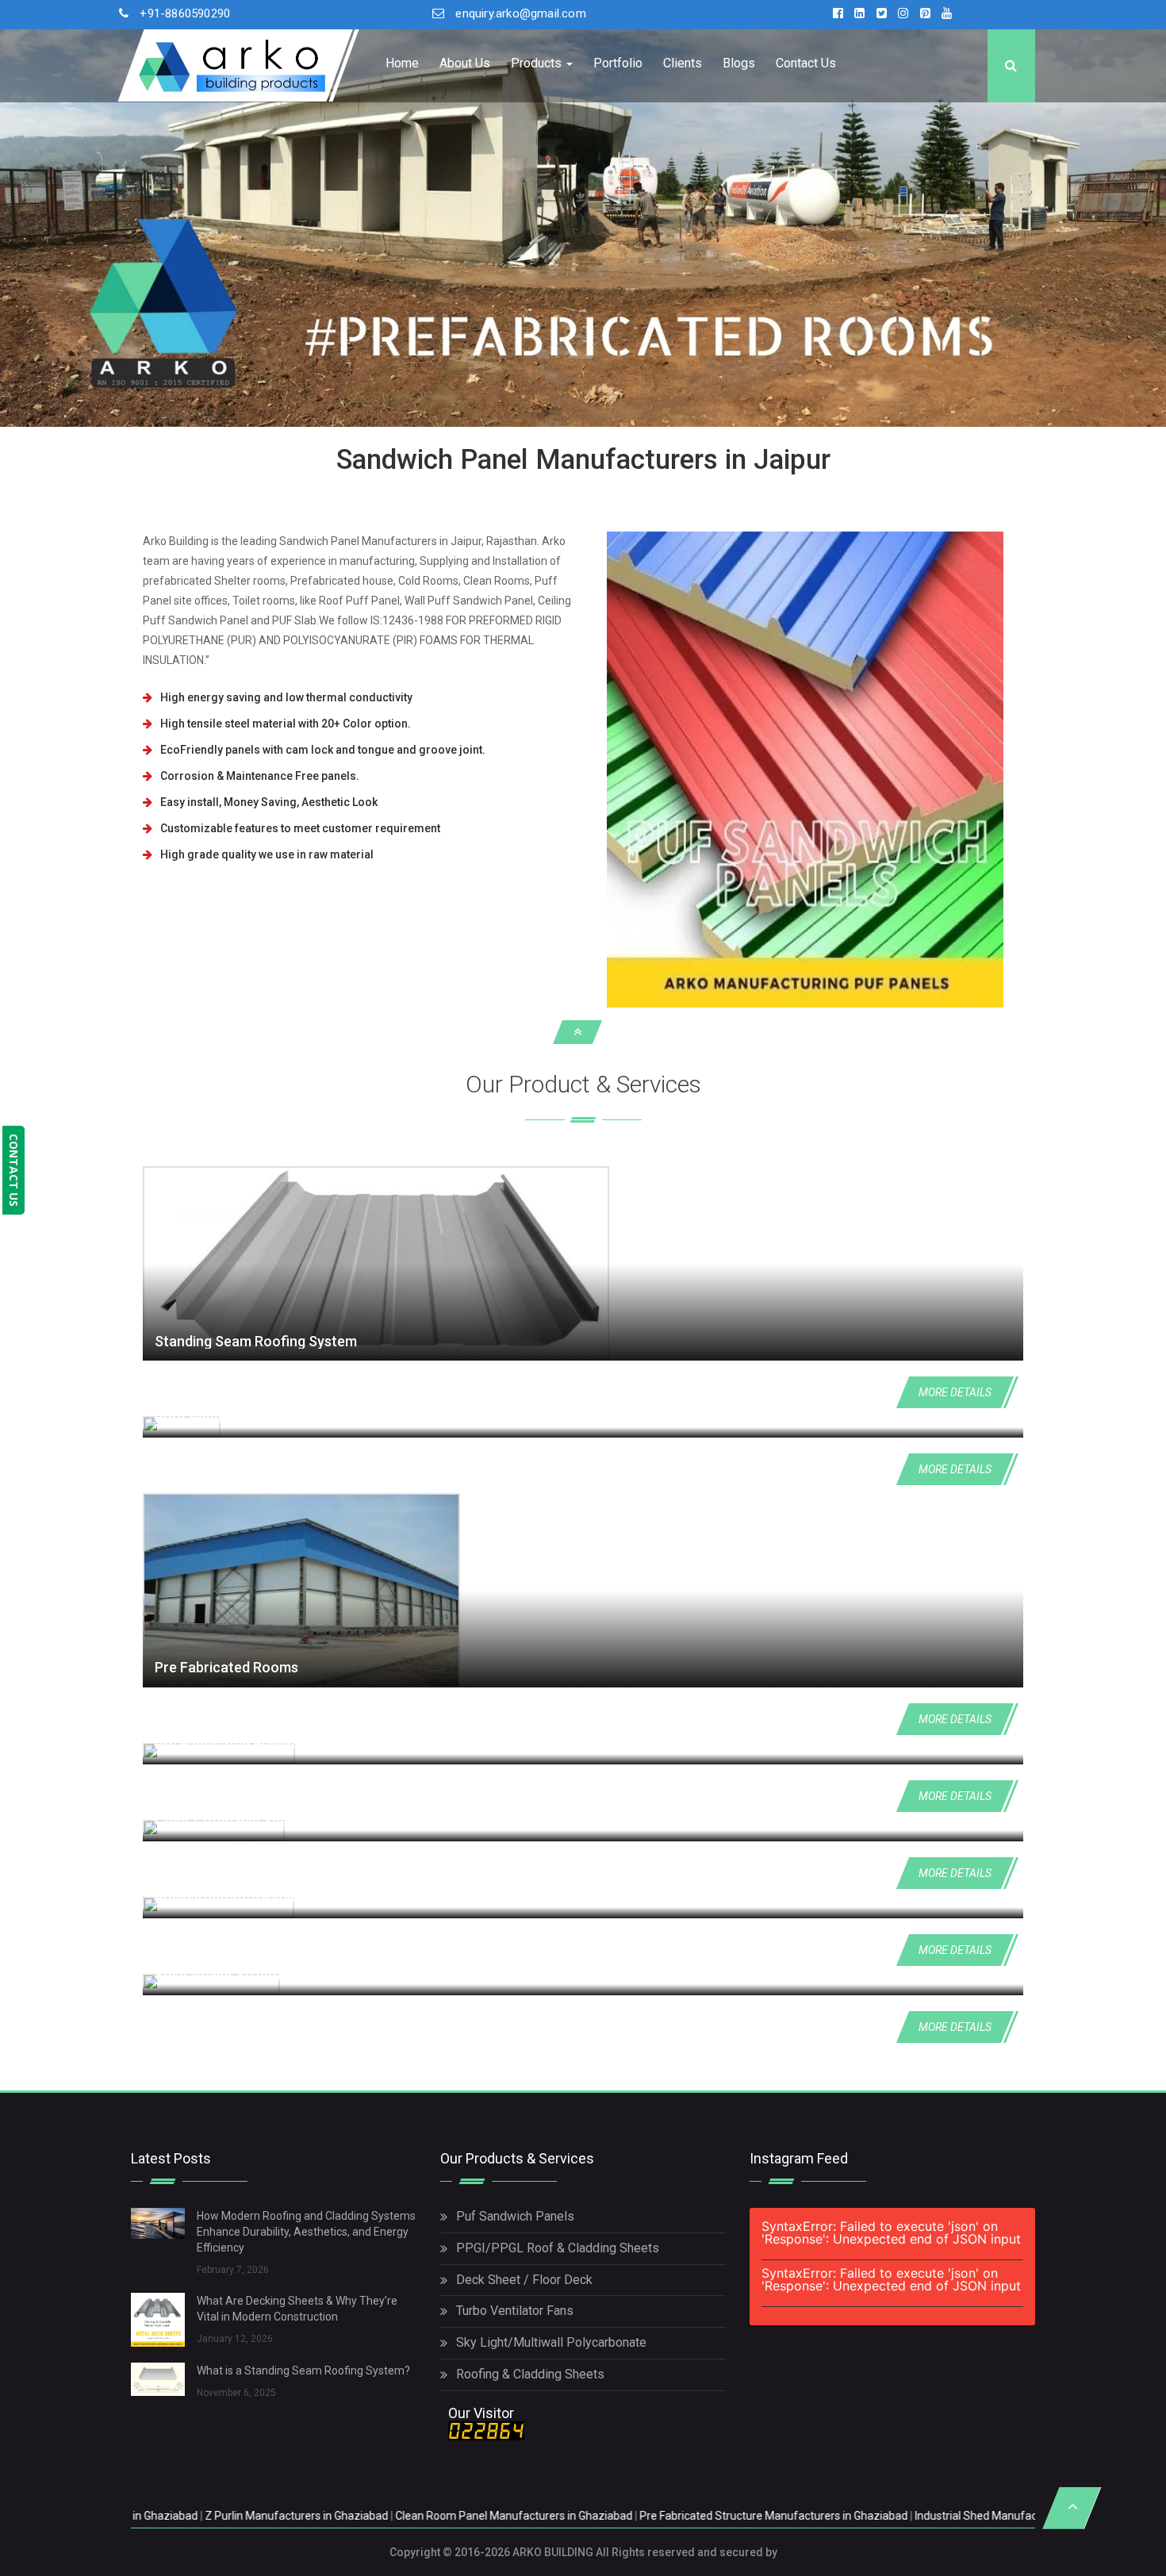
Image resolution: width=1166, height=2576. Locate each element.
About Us (465, 63)
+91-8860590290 (185, 13)
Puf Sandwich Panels (515, 2216)
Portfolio (618, 63)
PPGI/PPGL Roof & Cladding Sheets (558, 2248)
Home (402, 63)
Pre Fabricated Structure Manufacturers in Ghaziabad (608, 2516)
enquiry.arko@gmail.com (520, 13)
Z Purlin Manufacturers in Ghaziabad (131, 2516)
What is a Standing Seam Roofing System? (303, 2371)
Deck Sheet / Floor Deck (524, 2280)
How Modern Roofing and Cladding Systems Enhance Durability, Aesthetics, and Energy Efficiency (306, 2232)
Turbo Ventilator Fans (515, 2311)
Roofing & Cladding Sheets (530, 2374)
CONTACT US (14, 1170)
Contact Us (806, 63)
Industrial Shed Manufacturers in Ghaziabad (859, 2516)
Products (538, 63)
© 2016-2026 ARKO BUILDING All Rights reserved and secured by (609, 2552)
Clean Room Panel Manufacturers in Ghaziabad (349, 2516)
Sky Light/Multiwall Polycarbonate (551, 2342)
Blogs (739, 63)
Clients (683, 63)
